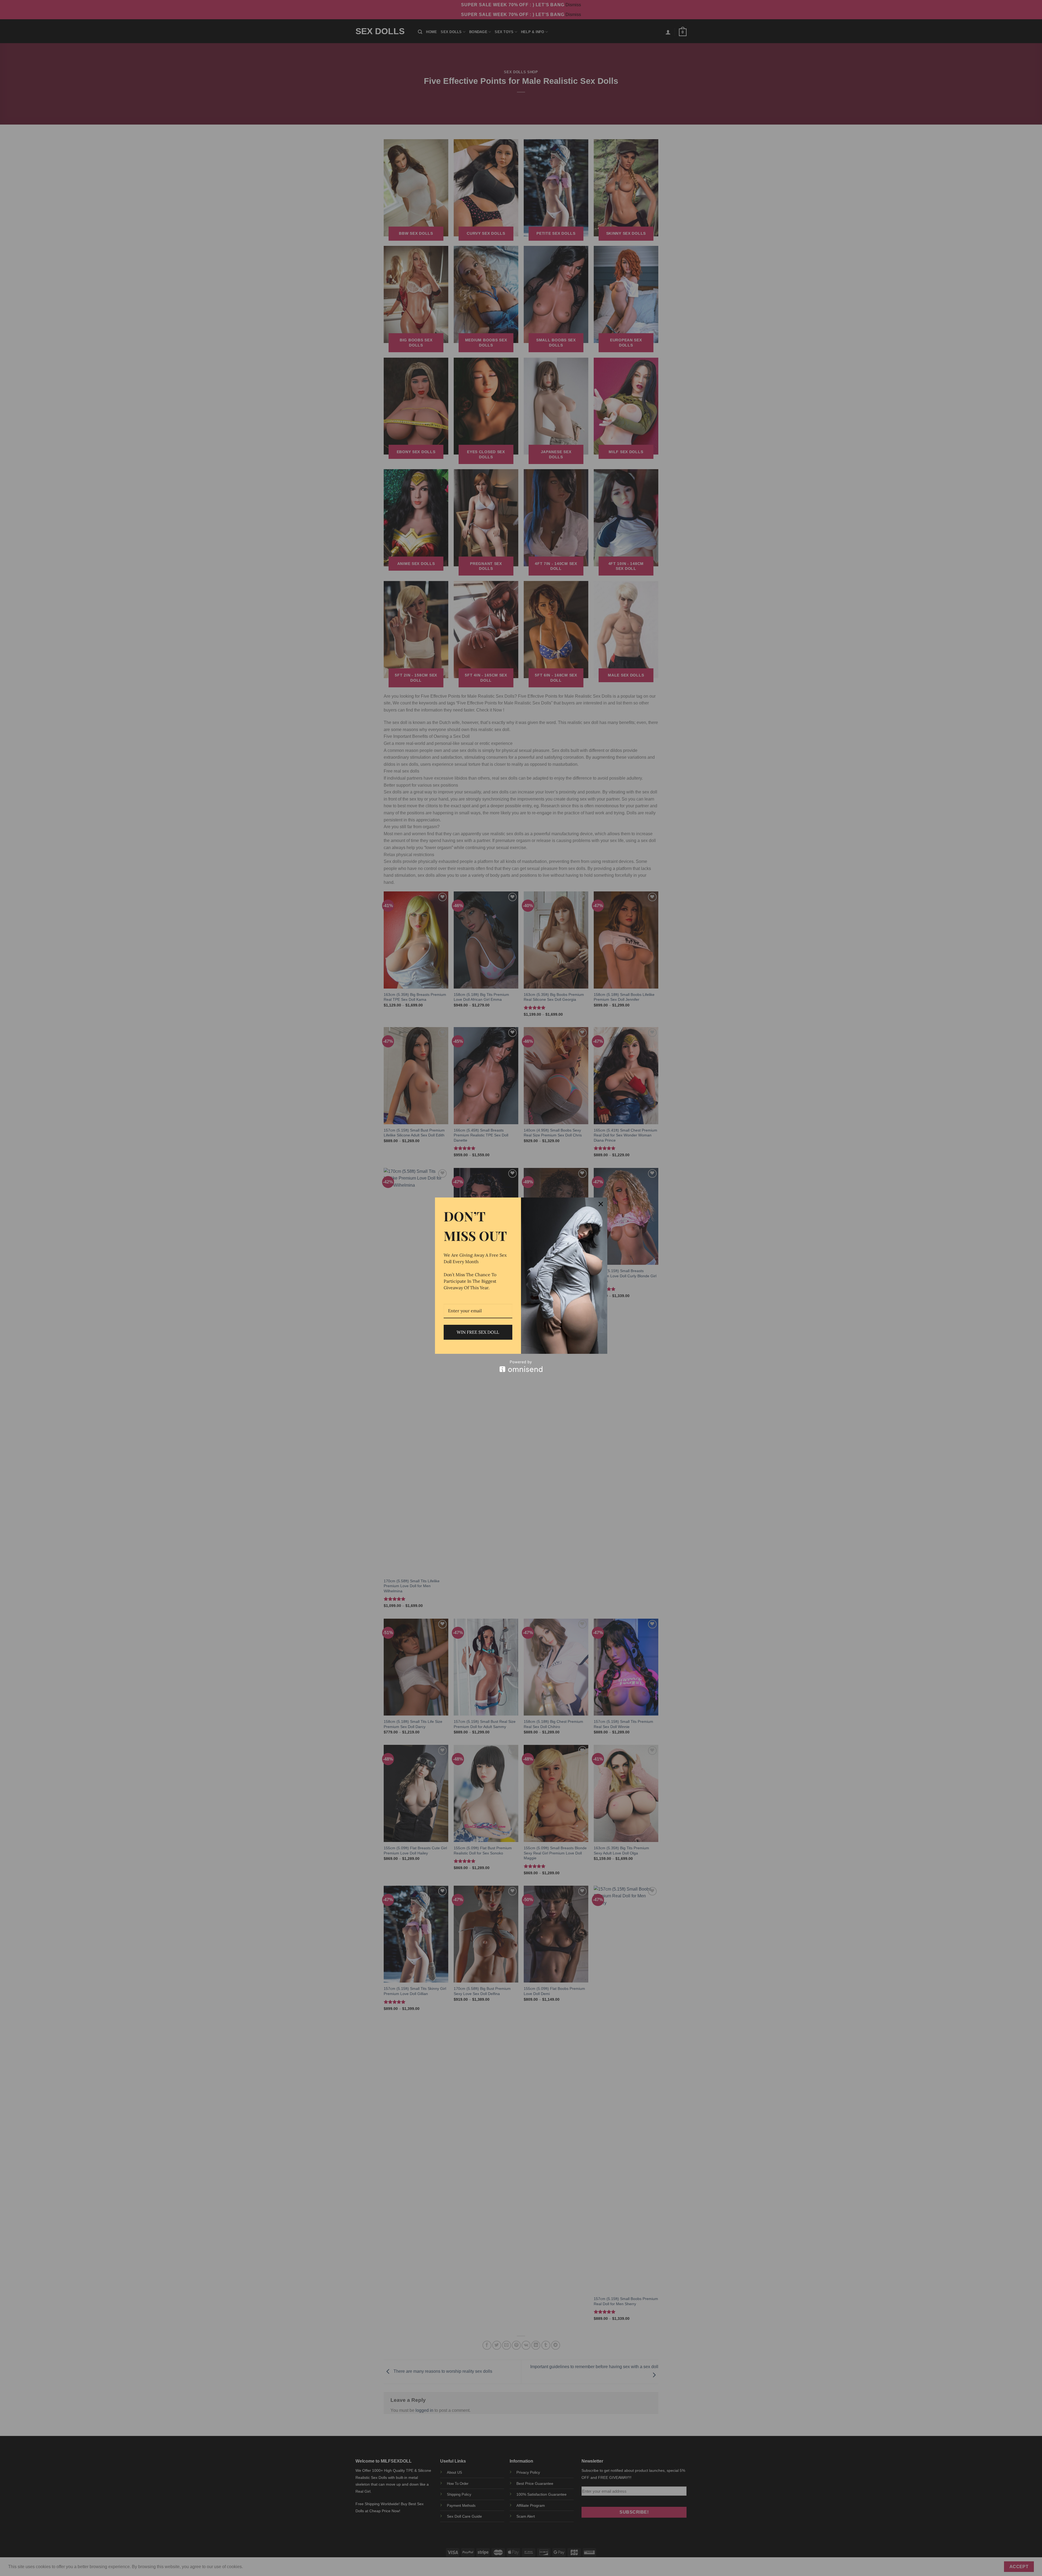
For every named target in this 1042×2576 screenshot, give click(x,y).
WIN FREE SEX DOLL (478, 1332)
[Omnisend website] (521, 1366)
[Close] (601, 1204)
